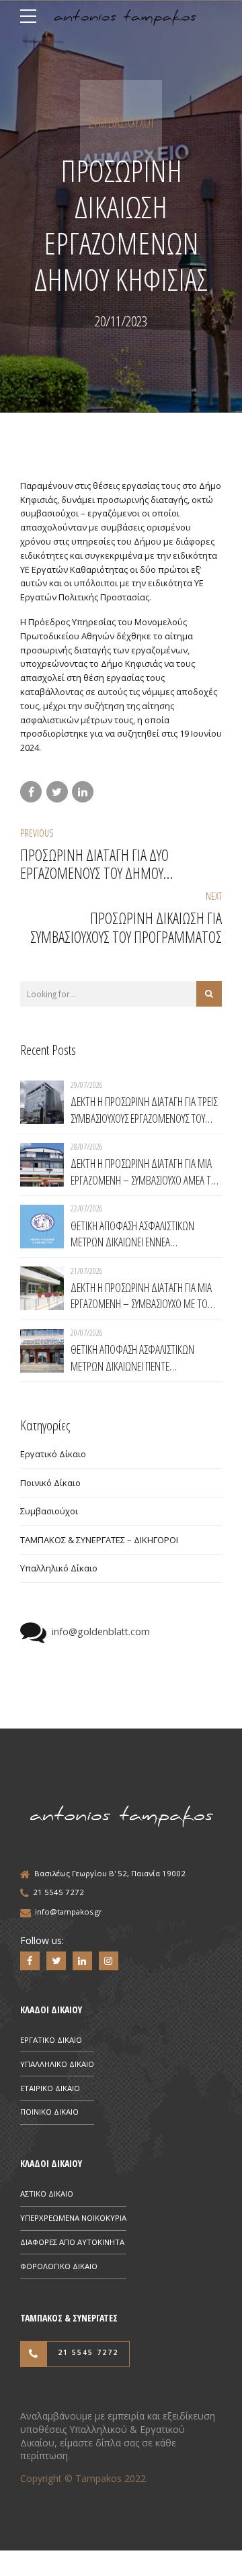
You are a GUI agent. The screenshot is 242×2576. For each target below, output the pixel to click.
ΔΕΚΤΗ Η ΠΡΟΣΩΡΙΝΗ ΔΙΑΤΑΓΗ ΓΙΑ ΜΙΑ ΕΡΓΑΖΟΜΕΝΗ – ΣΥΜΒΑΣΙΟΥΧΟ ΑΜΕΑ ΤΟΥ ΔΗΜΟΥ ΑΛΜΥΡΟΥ (146, 1171)
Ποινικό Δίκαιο (50, 1483)
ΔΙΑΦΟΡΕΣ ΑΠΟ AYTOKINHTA (72, 2242)
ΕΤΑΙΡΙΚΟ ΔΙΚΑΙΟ (50, 2088)
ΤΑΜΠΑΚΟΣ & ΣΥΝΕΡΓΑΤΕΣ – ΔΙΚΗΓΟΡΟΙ (99, 1540)
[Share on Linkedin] (83, 792)
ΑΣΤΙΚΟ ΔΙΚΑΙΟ (47, 2194)
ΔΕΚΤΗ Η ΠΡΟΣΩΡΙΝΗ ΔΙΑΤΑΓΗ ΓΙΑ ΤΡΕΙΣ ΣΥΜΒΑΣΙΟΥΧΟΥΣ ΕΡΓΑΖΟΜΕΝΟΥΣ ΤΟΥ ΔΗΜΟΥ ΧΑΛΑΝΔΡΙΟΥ (144, 1110)
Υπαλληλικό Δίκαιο (59, 1568)
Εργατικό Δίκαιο (53, 1454)
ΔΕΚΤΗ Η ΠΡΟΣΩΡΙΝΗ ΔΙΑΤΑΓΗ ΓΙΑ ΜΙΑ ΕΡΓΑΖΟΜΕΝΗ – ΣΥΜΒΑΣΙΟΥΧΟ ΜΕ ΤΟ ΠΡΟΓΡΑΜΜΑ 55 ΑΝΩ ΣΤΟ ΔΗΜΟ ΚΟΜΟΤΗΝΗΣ (141, 1296)
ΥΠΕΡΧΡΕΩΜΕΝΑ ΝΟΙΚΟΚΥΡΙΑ (73, 2218)
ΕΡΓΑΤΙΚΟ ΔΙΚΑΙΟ (51, 2040)
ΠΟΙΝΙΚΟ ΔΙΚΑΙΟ (49, 2112)
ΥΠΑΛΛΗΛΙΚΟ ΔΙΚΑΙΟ (57, 2064)
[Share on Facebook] (31, 792)
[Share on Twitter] (57, 792)
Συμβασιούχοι (121, 123)
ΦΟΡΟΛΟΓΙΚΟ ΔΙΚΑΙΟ (59, 2266)
